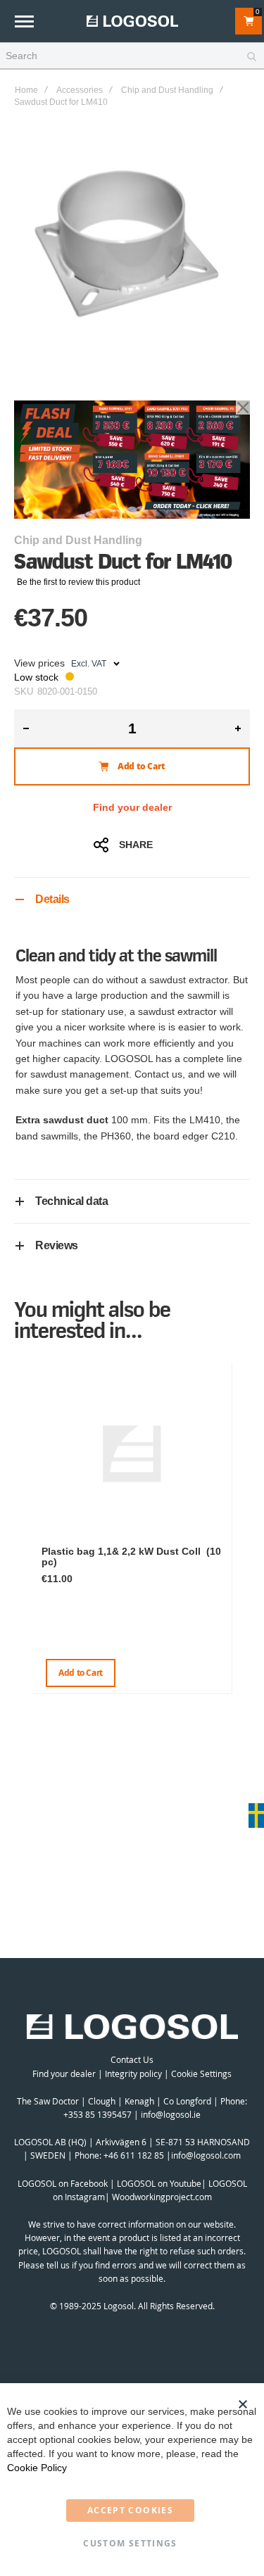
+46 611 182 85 (134, 2155)
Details (52, 899)
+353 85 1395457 (98, 2114)
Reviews (57, 1245)
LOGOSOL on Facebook (63, 2183)
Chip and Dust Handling (167, 90)
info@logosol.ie (171, 2114)
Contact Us (132, 2059)
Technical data (71, 1201)
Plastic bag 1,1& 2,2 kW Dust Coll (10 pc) (131, 1557)
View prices (39, 663)
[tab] (132, 899)
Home (26, 90)
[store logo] (132, 21)
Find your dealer (132, 807)
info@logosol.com (206, 2155)
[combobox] (132, 56)
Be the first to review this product (78, 582)
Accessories (80, 90)
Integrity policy (133, 2073)
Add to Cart (81, 1673)
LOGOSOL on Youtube (159, 2183)
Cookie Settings (201, 2073)
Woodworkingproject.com (162, 2197)
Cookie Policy (37, 2468)
